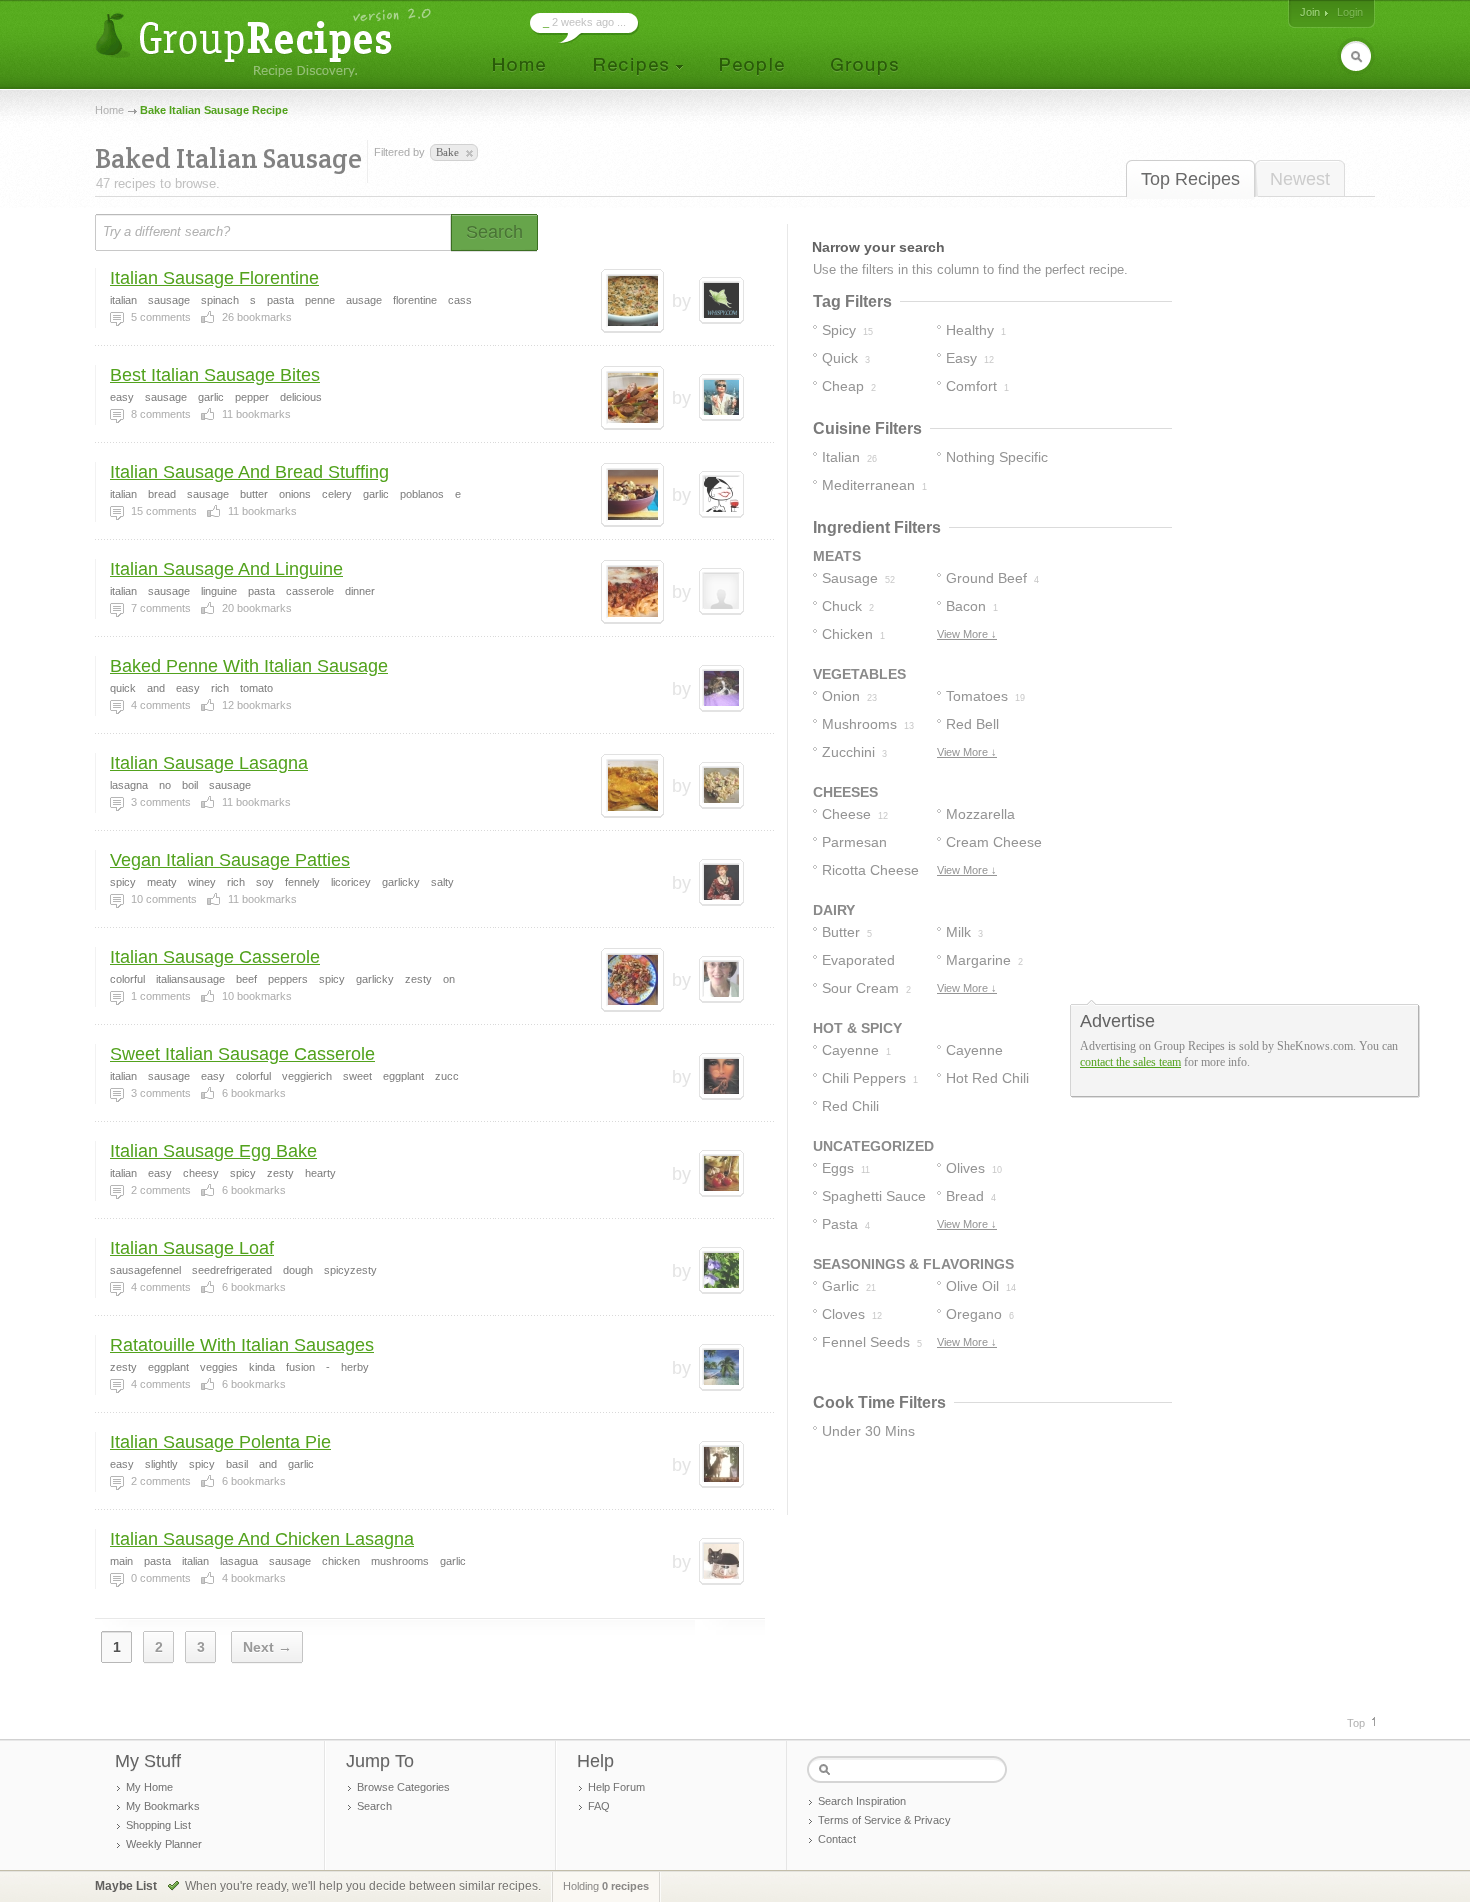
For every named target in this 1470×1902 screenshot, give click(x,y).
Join (1310, 12)
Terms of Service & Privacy (884, 1820)
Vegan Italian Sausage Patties (230, 860)
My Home (149, 1787)
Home (109, 110)
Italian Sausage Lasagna (209, 763)
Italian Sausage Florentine (214, 278)
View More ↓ (967, 634)
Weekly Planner (164, 1844)
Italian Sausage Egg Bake (213, 1151)
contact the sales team (1130, 1062)
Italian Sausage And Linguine (226, 569)
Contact (837, 1839)
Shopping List (158, 1825)
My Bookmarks (163, 1806)
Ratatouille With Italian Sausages (242, 1345)
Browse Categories (403, 1787)
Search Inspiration (862, 1801)
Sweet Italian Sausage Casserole (242, 1054)
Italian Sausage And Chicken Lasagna (262, 1539)
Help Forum (616, 1787)
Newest (1300, 179)
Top (1356, 1723)
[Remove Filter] (468, 154)
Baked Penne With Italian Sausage (249, 666)
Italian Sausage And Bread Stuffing (249, 472)
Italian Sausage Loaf (192, 1248)
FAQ (599, 1806)
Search (374, 1806)
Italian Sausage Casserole (215, 957)
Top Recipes (1190, 179)
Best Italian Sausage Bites (215, 375)
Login (1350, 12)
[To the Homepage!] (265, 42)
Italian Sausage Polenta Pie (220, 1442)
